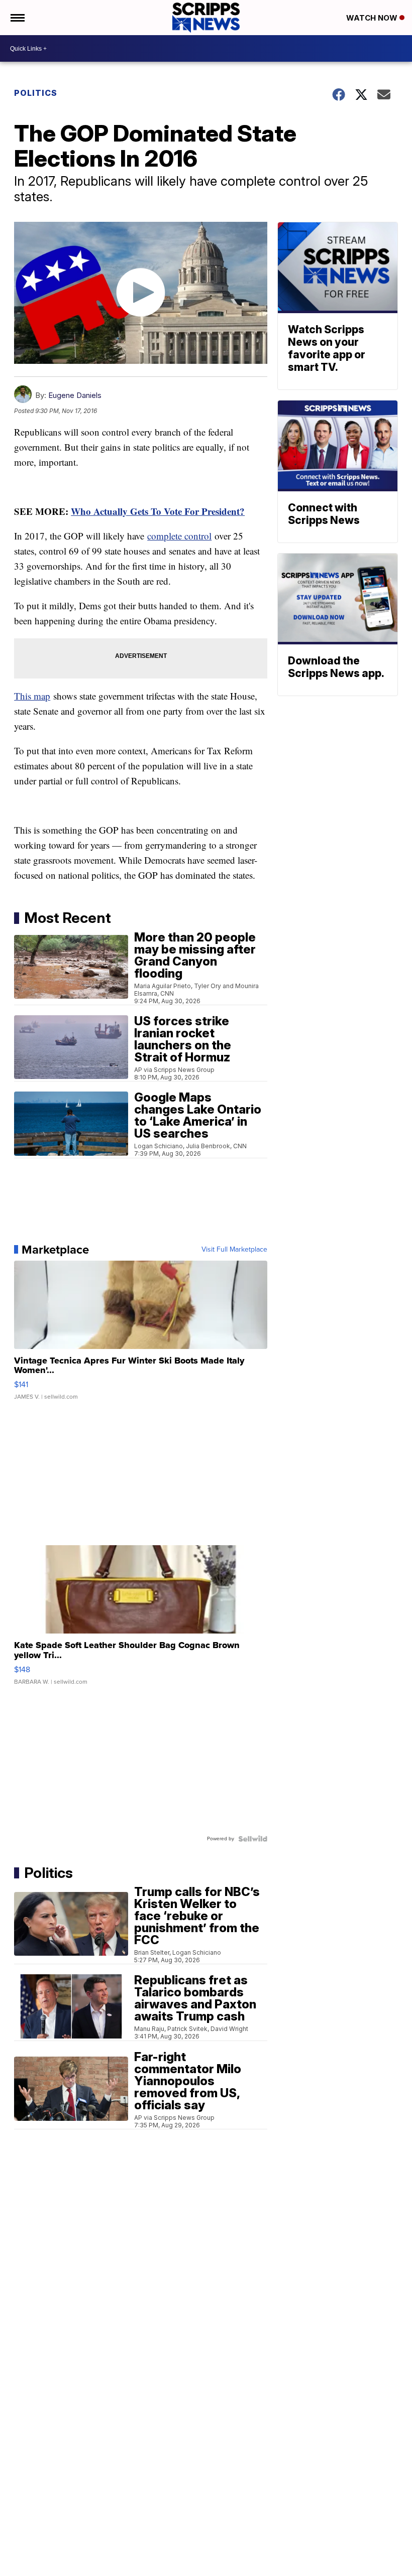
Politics (36, 93)
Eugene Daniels (75, 395)
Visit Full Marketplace (234, 1250)
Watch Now (373, 18)
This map (32, 696)
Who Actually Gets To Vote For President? (158, 511)
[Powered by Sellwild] (253, 1839)
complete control (179, 536)
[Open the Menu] (17, 18)
